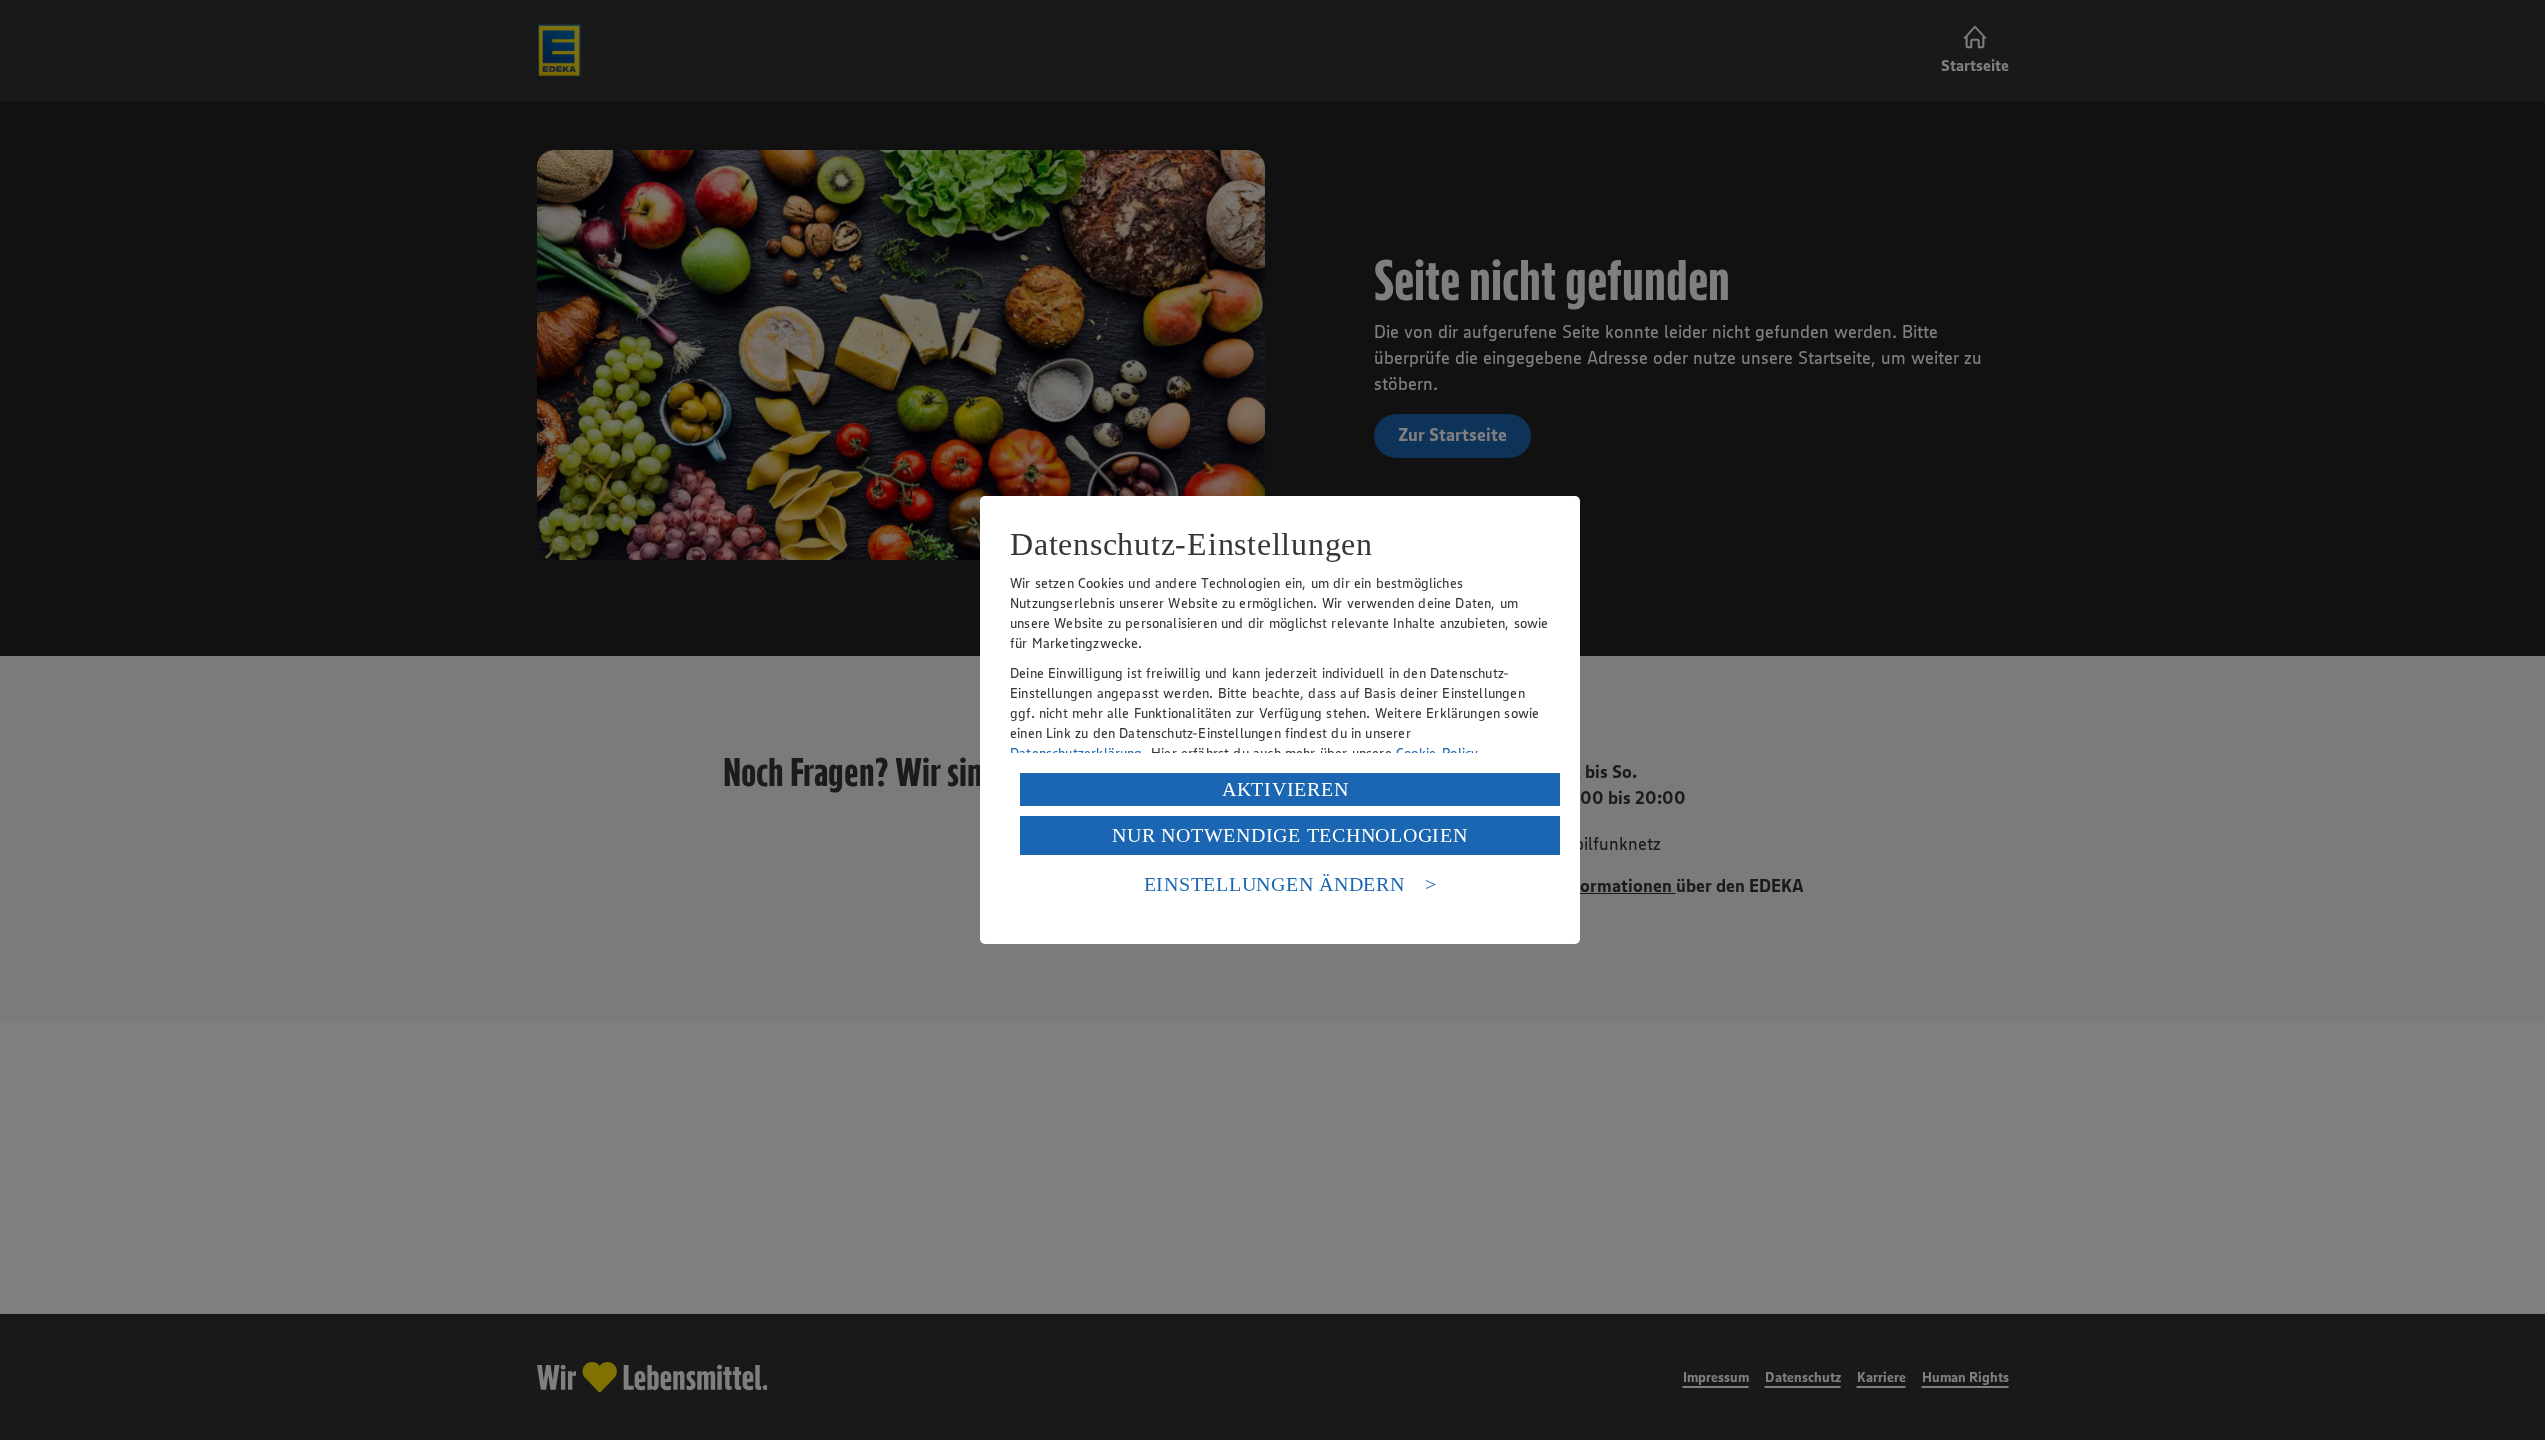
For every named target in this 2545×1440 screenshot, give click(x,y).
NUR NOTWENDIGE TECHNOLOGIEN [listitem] (1289, 835)
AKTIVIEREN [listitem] (1285, 789)
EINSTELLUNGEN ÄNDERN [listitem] (1274, 884)
